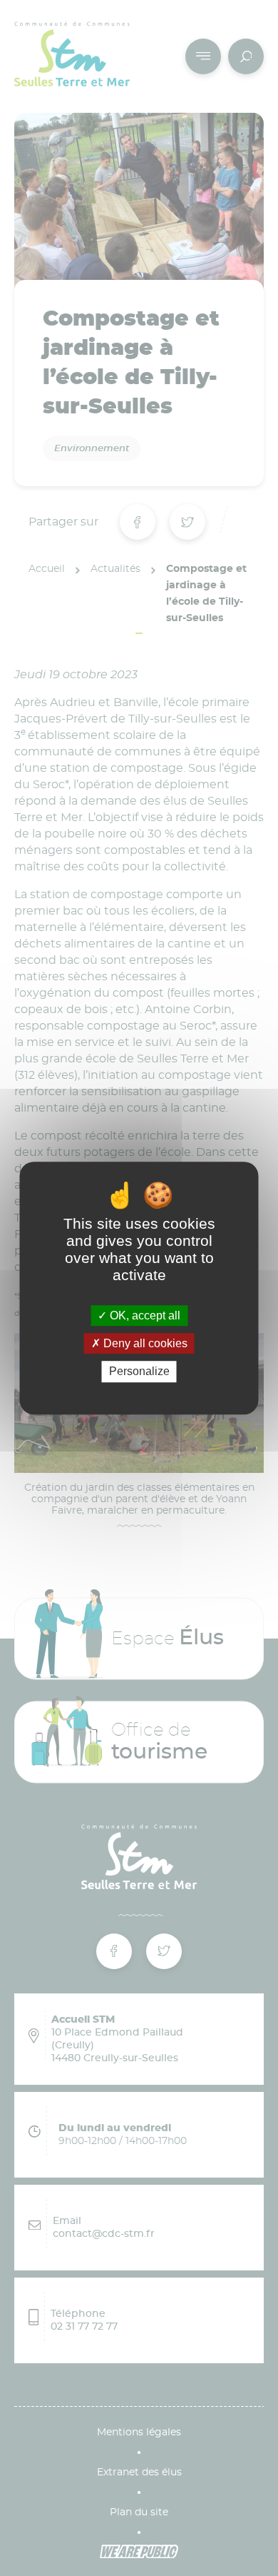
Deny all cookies (144, 1343)
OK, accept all (144, 1315)
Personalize (139, 1372)
